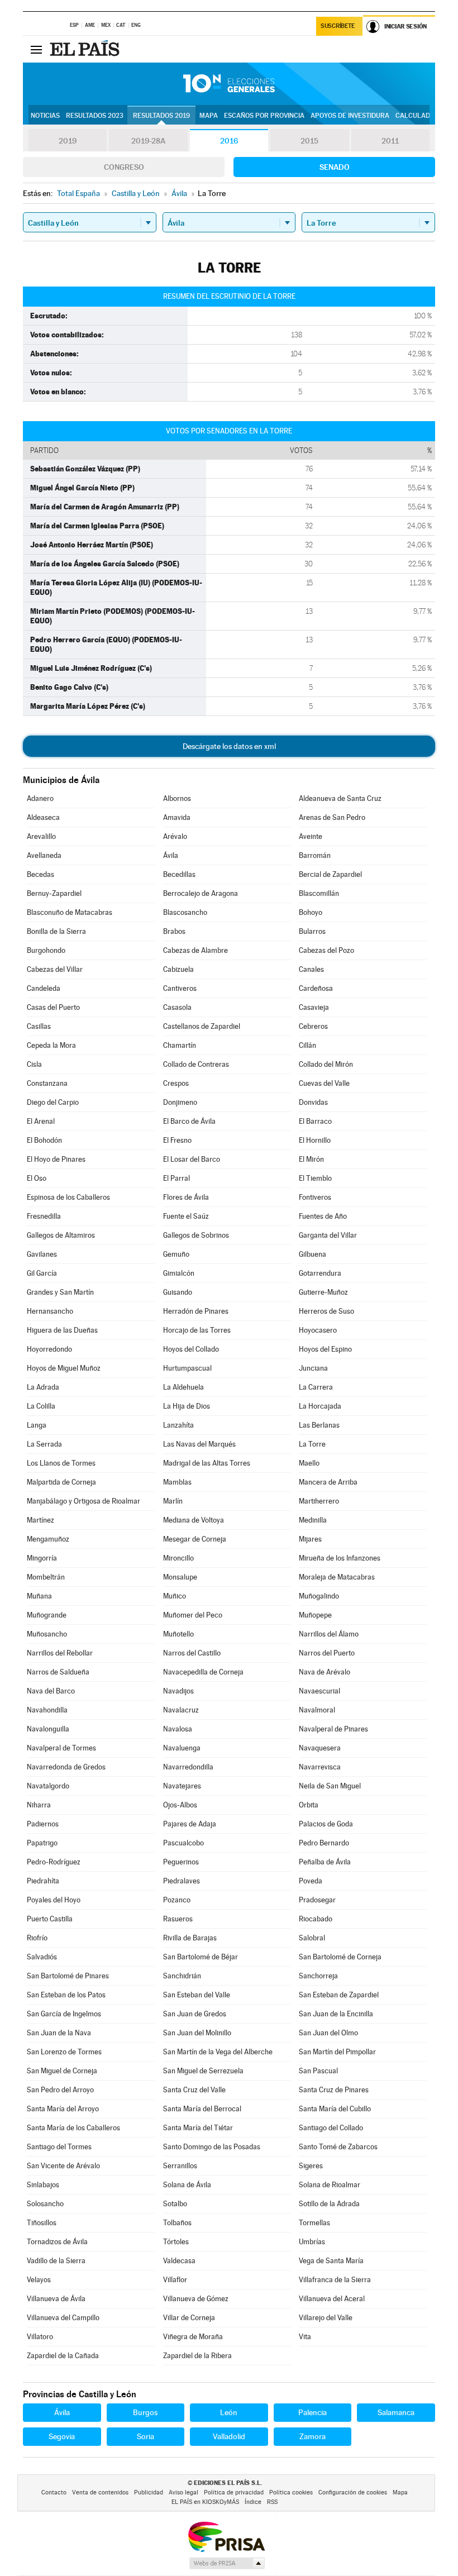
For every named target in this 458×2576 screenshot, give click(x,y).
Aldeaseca (43, 817)
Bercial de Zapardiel (330, 874)
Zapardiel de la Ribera (197, 2356)
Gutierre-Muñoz (323, 1292)
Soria (145, 2436)
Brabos (174, 931)
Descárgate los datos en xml (229, 746)
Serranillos (180, 2166)
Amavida (177, 817)
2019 (68, 141)
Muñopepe (315, 1615)
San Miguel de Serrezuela (203, 2071)
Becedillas (179, 874)
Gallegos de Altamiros (61, 1235)
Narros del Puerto (327, 1653)
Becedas (40, 874)
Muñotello (178, 1634)
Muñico (175, 1596)
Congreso (124, 167)
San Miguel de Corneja (62, 2071)
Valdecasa (179, 2261)
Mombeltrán (46, 1577)
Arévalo (175, 836)
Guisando (178, 1292)
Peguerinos (181, 1862)
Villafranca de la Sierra (335, 2280)
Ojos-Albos (180, 1805)
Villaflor (175, 2280)
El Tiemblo (315, 1178)
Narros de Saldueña (58, 1672)
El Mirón (311, 1159)
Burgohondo (46, 950)
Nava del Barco (51, 1691)
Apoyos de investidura (350, 116)
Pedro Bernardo (324, 1843)
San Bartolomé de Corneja (340, 1957)
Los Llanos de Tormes (61, 1463)
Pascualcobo (183, 1843)
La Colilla (41, 1406)
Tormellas (314, 2223)
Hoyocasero (318, 1330)
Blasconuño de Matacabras (70, 912)
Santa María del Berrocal (202, 2109)
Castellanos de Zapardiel (202, 1026)
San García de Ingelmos (64, 2014)
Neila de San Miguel (330, 1786)
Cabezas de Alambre (195, 950)
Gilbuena (313, 1254)
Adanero (40, 798)
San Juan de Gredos (195, 2014)
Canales (311, 969)
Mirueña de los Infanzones (340, 1558)
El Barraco (315, 1121)
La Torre (312, 1444)
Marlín (173, 1501)
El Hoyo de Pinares (56, 1159)
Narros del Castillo (192, 1653)
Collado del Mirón (326, 1064)
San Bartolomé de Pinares (68, 1976)
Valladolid (229, 2436)
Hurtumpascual (187, 1368)
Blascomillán (319, 893)
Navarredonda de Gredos (66, 1767)
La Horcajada (320, 1406)
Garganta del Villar (328, 1235)
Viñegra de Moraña (193, 2337)
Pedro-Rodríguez (54, 1862)
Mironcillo (178, 1558)
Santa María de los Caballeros (73, 2128)
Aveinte (311, 836)
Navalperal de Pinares (333, 1729)
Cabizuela (178, 969)
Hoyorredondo (49, 1349)
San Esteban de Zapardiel (339, 1995)
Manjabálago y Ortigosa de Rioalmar (84, 1501)
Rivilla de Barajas (190, 1938)
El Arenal (41, 1121)
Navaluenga (182, 1748)
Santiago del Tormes (59, 2147)
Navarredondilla (188, 1767)
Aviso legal (183, 2492)
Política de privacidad (234, 2492)
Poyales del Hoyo (54, 1900)
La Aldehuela (183, 1387)
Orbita (309, 1805)
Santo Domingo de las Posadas (212, 2147)
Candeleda (44, 988)
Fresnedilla (44, 1216)
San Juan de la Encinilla (336, 2014)
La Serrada (44, 1444)
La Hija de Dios (187, 1406)
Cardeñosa (316, 988)
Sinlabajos (43, 2185)
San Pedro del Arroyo (60, 2090)
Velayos (39, 2280)
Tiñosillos (42, 2223)
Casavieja (314, 1007)
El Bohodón (44, 1140)
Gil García (42, 1273)
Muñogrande (47, 1615)
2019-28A (148, 141)
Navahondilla (47, 1710)
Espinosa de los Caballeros (68, 1197)
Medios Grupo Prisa (226, 2563)
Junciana (313, 1368)
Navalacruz (181, 1710)
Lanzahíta (178, 1425)
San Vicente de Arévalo (63, 2166)
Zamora (313, 2436)
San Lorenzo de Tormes (64, 2052)
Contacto (54, 2492)
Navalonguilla (48, 1729)
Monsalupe (180, 1577)
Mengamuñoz (48, 1539)
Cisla (34, 1064)
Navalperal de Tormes (61, 1748)
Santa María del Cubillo (335, 2109)
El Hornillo (315, 1140)
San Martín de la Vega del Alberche (218, 2052)
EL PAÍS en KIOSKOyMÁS (205, 2502)
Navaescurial (319, 1691)
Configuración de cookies (353, 2492)
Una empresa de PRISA (226, 2536)
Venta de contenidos (100, 2492)
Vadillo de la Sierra (56, 2261)
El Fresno (177, 1140)
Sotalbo (175, 2204)
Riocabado (316, 1919)
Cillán (307, 1045)
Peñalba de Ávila (325, 1862)
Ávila (171, 855)
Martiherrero (319, 1501)
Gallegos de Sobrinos (196, 1235)
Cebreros (313, 1026)
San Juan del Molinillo (197, 2033)
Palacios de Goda (326, 1824)
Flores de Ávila (186, 1197)
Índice (253, 2502)
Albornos (177, 798)
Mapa (209, 116)
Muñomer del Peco (193, 1615)
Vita (305, 2337)
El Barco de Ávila (189, 1121)
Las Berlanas (319, 1425)
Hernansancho (50, 1311)
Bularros (312, 931)
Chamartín (180, 1045)
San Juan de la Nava (59, 2033)
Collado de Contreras (196, 1064)
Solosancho (45, 2204)
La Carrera (316, 1387)
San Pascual (318, 2071)
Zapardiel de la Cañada (63, 2356)
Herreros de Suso (326, 1311)
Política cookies (291, 2492)
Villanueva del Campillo (63, 2318)
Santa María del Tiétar (198, 2128)
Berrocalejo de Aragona (201, 893)
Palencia (313, 2412)
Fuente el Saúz (186, 1216)
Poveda (311, 1881)
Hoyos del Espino (325, 1349)
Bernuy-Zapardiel (54, 893)
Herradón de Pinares (196, 1311)
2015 (309, 141)
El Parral (176, 1178)
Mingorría (42, 1558)
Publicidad (149, 2492)
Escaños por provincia (264, 116)
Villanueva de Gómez (196, 2299)
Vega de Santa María (331, 2261)
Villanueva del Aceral (332, 2299)
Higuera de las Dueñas (62, 1330)
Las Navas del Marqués (199, 1444)
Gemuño (176, 1254)
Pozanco (177, 1900)
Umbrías (312, 2242)
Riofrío (37, 1938)
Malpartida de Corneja (61, 1482)
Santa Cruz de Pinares (334, 2090)
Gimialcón (179, 1273)
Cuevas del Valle (324, 1083)
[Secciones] (36, 49)
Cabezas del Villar (55, 969)
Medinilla (313, 1520)
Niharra (39, 1805)
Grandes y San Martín (60, 1292)
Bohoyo (311, 912)
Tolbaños (177, 2223)
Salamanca (396, 2412)
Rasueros (178, 1919)
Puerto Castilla (50, 1919)
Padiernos (43, 1824)
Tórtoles (176, 2242)
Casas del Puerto (53, 1007)
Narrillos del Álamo (329, 1634)
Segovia (62, 2436)
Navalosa (178, 1729)
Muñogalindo (319, 1596)
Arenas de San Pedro (332, 817)
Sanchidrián (182, 1976)
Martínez (40, 1520)
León (229, 2412)
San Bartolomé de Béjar (201, 1957)
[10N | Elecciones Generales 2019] (229, 84)
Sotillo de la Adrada (329, 2204)
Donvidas (313, 1102)
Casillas (39, 1026)
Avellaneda (44, 855)
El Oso (37, 1178)
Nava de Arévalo (325, 1672)
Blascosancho (185, 912)
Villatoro (40, 2337)
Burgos (145, 2412)
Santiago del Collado (331, 2128)
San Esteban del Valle (197, 1995)
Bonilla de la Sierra (56, 931)
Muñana (39, 1596)
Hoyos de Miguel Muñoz (64, 1368)
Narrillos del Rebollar (60, 1653)
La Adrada (43, 1387)
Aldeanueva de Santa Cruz (340, 798)
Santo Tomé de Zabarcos (338, 2147)
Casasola (177, 1007)
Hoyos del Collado (191, 1349)
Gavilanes (42, 1254)
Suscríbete (338, 26)
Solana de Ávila (187, 2185)
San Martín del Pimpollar (337, 2052)
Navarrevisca (320, 1767)
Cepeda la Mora (51, 1045)
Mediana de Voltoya (194, 1520)
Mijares (310, 1539)
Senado (335, 167)
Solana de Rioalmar (330, 2185)
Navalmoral (317, 1710)
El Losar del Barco (192, 1159)
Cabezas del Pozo (326, 950)
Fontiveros (315, 1197)
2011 (390, 141)
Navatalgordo (48, 1786)
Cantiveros (180, 988)
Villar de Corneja (189, 2318)
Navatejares (182, 1786)
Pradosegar (317, 1900)
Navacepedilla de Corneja (203, 1672)
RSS (272, 2502)
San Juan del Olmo (328, 2033)
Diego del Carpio (53, 1102)
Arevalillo (41, 836)
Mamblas (177, 1482)
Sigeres (311, 2166)
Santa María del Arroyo (63, 2109)
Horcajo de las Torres (197, 1330)
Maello (309, 1463)
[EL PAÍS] (86, 49)
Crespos (176, 1083)
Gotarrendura (320, 1273)
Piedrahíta (43, 1881)
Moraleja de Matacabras (337, 1577)
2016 (229, 141)
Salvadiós (42, 1957)
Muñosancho (47, 1634)
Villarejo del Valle (326, 2318)
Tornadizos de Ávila (57, 2242)
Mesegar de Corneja (195, 1539)
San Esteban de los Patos (66, 1995)
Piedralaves (182, 1881)
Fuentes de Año (323, 1216)
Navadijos (178, 1691)
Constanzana (47, 1083)
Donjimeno (180, 1102)
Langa (37, 1425)
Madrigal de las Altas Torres (207, 1463)
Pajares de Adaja (190, 1824)
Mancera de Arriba (328, 1482)
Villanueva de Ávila (56, 2299)
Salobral (312, 1938)
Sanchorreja (318, 1976)
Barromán (315, 855)
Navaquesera (320, 1748)
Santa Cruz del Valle (194, 2090)
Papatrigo (42, 1843)
